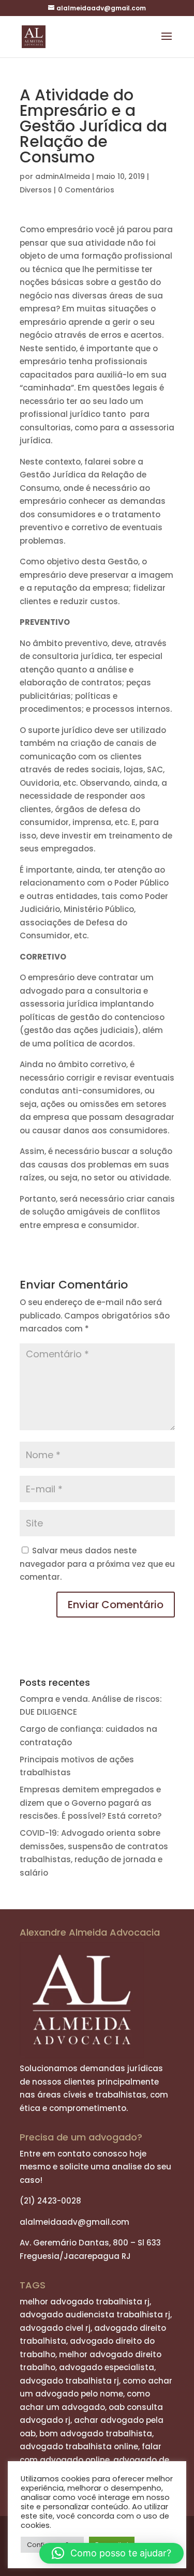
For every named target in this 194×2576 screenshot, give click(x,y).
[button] (111, 2553)
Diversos (36, 190)
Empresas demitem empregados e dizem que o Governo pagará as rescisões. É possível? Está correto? (91, 1803)
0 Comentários (86, 190)
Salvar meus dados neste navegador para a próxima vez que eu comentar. (97, 1564)
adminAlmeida (63, 176)
